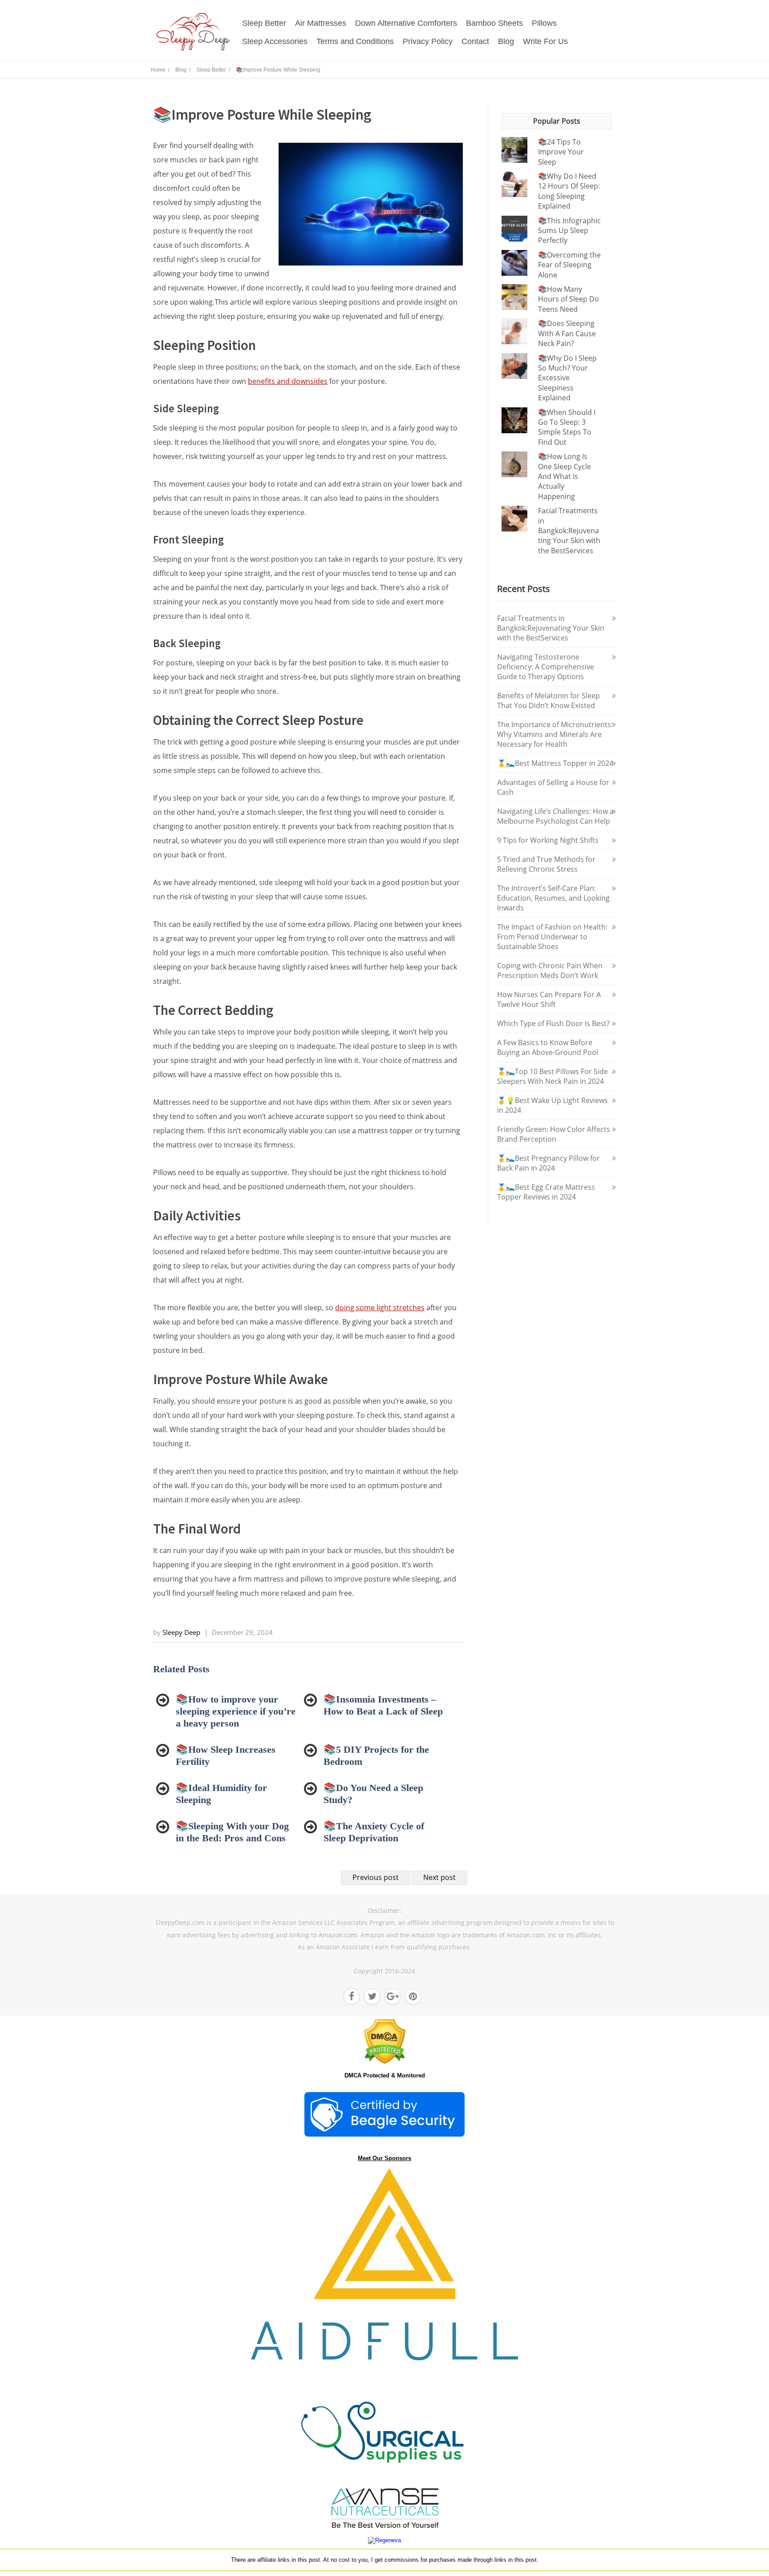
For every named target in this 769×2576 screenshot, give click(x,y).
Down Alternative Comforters (406, 23)
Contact (475, 41)
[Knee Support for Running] (384, 2358)
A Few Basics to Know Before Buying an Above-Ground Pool (548, 1047)
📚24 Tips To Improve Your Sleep (561, 152)
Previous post (376, 1877)
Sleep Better (264, 23)
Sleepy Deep (181, 1632)
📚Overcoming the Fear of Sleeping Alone (569, 265)
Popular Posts (557, 121)
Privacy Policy (428, 41)
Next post (439, 1877)
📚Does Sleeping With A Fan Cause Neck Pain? (567, 333)
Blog (506, 41)
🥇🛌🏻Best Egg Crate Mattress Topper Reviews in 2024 (546, 1192)
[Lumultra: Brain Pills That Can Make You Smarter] (385, 2527)
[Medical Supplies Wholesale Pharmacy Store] (384, 2478)
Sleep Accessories (275, 41)
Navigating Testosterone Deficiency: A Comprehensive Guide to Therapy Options (546, 667)
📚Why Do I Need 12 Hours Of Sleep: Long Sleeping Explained (569, 191)
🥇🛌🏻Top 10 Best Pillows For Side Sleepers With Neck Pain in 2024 (552, 1076)
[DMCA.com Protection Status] (385, 2062)
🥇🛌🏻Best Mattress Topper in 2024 (555, 763)
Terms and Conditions (355, 41)
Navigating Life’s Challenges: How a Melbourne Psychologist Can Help (555, 816)
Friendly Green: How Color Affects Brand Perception (554, 1134)
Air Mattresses (321, 23)
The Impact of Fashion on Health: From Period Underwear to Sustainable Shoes (552, 937)
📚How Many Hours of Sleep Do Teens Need (569, 299)
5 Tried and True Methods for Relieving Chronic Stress (546, 864)
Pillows (544, 23)
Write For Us (545, 41)
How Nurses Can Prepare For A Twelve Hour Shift (549, 999)
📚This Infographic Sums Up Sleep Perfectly (569, 231)
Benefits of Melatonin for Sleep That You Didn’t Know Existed (548, 700)
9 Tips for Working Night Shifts (548, 840)
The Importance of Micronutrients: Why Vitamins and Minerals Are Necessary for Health (555, 734)
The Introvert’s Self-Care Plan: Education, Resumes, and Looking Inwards (553, 898)
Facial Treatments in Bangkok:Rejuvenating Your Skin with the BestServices (569, 531)
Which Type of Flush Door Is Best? (553, 1023)
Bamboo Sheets (494, 23)
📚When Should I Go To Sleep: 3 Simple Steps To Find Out (567, 427)
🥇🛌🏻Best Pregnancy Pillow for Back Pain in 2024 (548, 1163)
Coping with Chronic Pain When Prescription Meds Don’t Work (550, 970)
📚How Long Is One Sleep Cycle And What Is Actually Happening (565, 476)
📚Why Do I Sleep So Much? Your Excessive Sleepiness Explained (567, 378)
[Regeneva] (384, 2540)
